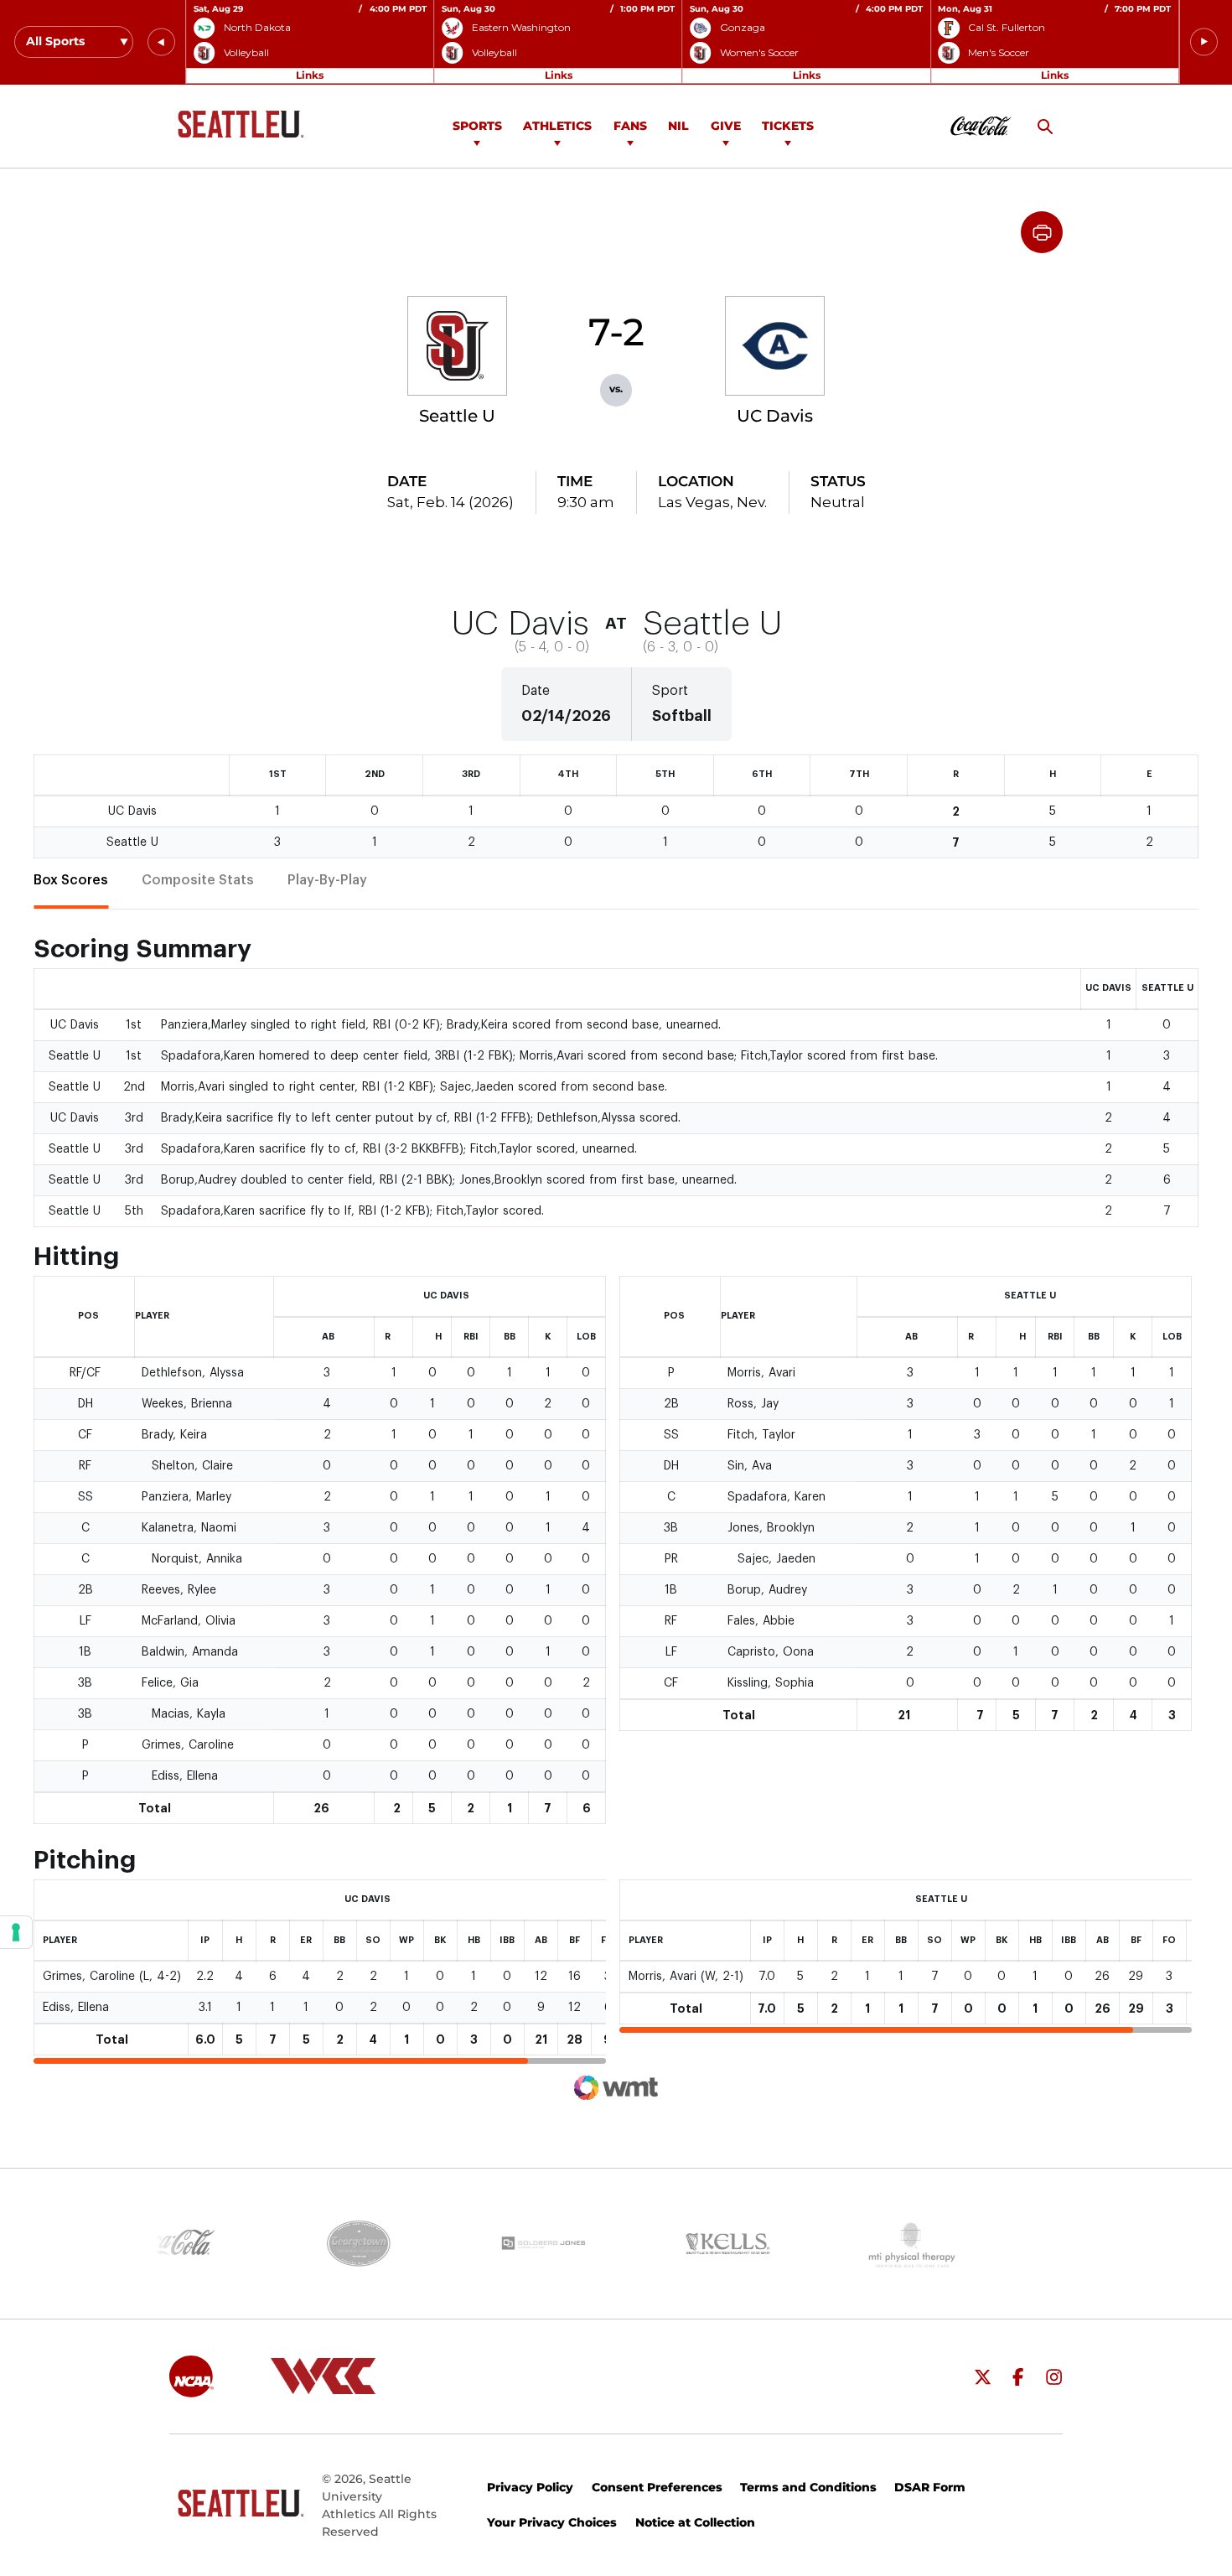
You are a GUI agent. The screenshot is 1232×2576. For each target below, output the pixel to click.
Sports (477, 126)
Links (310, 75)
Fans (630, 126)
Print (1042, 232)
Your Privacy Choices (552, 2522)
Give (726, 126)
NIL (678, 126)
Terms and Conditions (808, 2487)
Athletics (557, 126)
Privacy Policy (530, 2487)
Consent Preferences (657, 2487)
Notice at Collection (695, 2522)
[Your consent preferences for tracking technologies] (16, 1932)
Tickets (788, 126)
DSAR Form (930, 2487)
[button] (161, 42)
